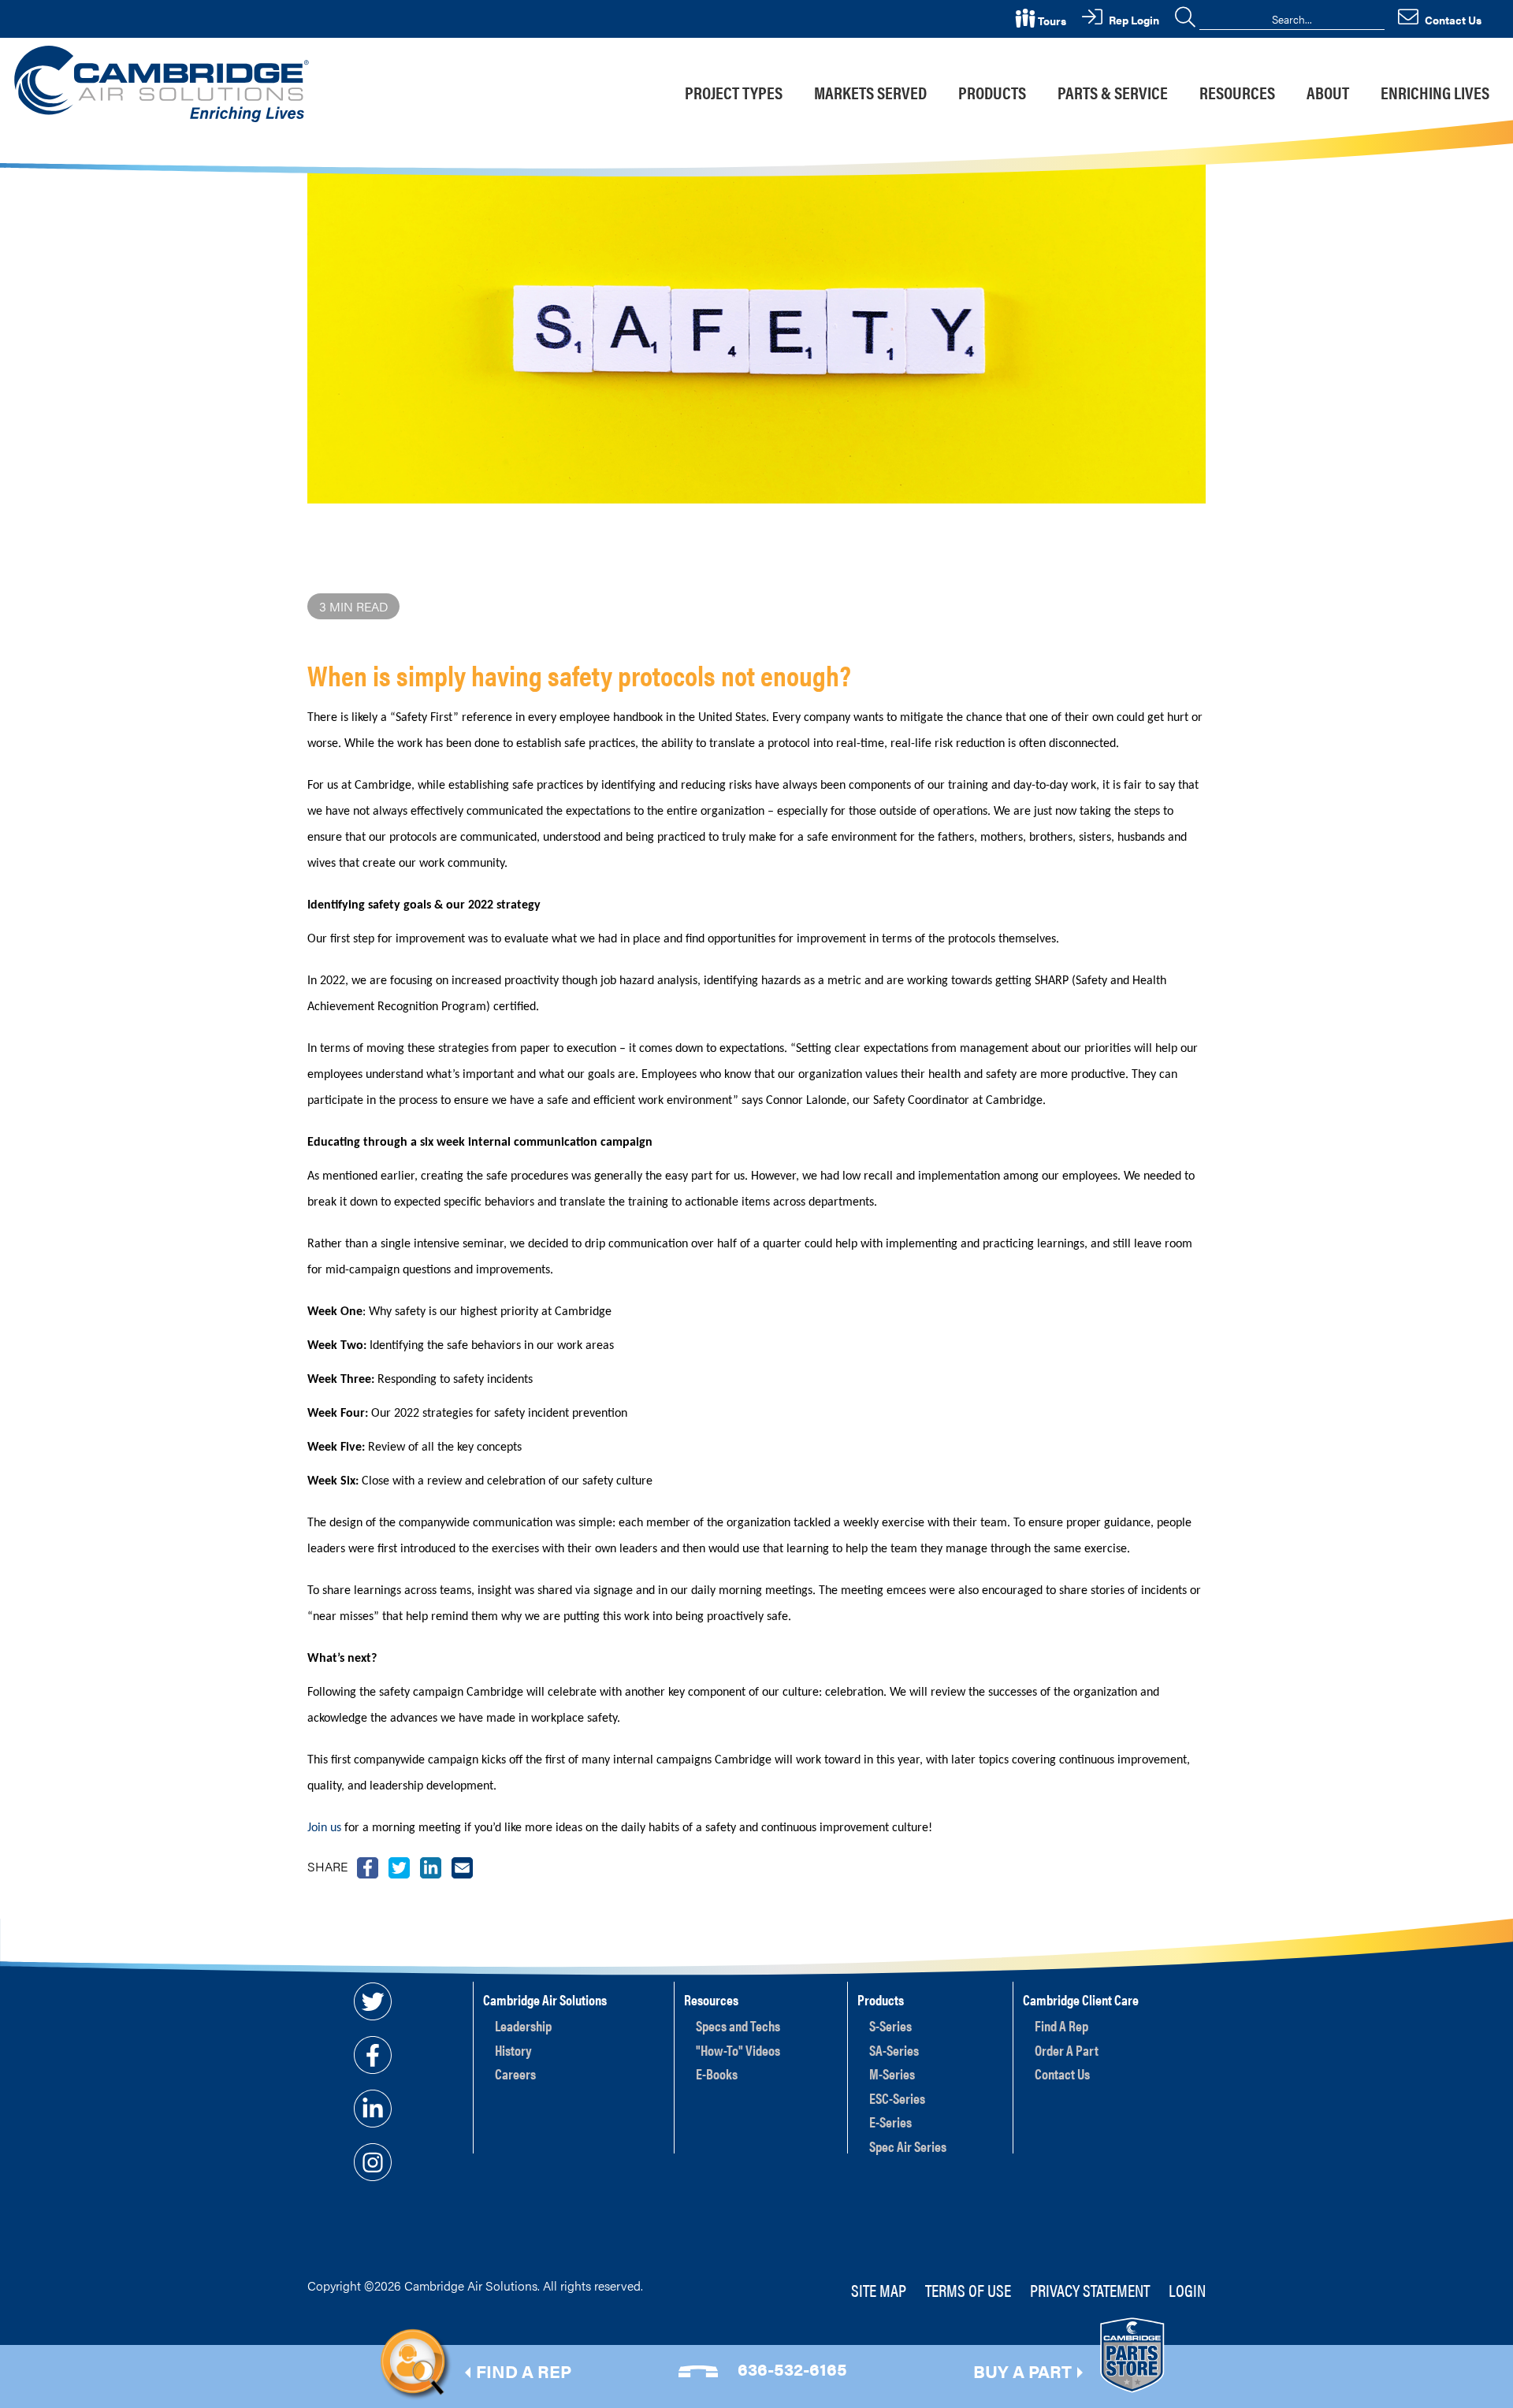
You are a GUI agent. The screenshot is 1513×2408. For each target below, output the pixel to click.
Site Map (879, 2289)
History (513, 2050)
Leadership (523, 2025)
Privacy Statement (1090, 2289)
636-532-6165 (792, 2368)
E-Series (890, 2122)
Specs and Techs (738, 2025)
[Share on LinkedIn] (431, 1866)
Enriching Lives (1435, 92)
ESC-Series (897, 2098)
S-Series (890, 2025)
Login (1187, 2289)
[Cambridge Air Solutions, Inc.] (164, 82)
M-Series (892, 2074)
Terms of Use (968, 2289)
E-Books (717, 2074)
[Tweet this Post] (368, 1866)
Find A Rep (1061, 2025)
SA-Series (894, 2050)
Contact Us (1062, 2074)
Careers (515, 2074)
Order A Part (1067, 2050)
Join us (326, 1828)
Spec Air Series (908, 2146)
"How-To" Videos (738, 2050)
